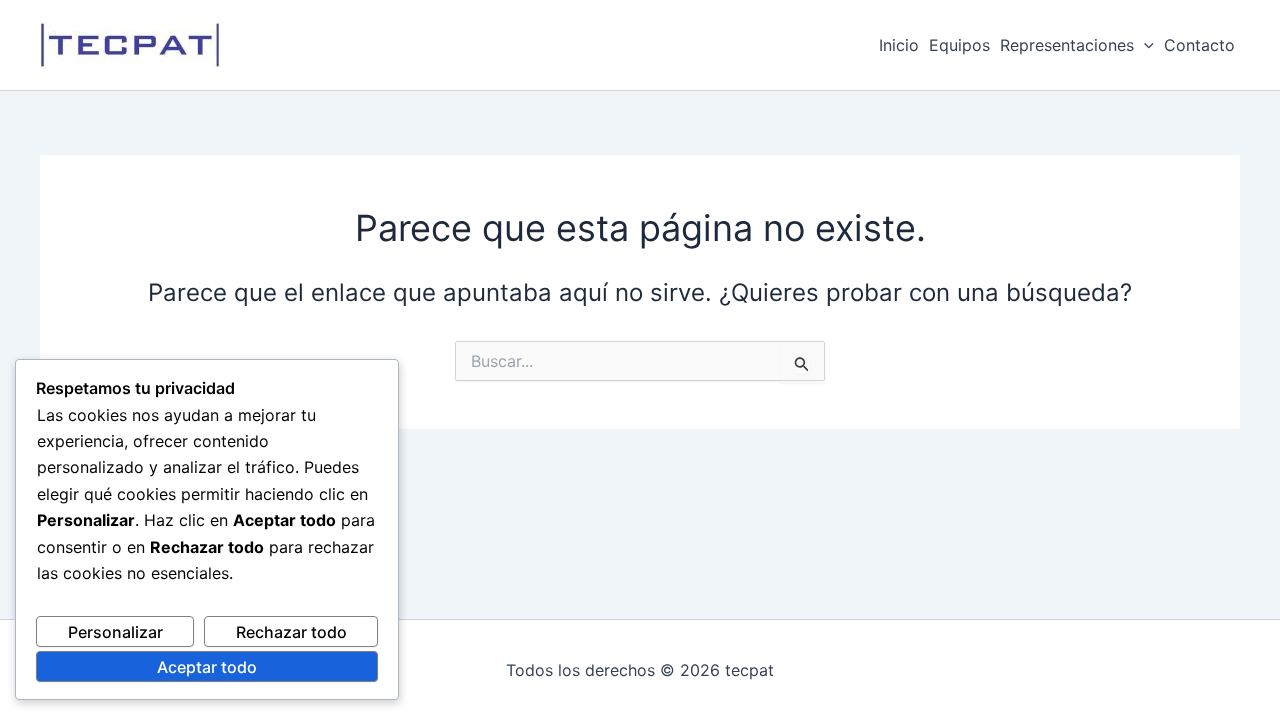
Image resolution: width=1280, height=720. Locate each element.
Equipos (959, 45)
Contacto (1199, 45)
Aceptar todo (207, 667)
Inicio (899, 45)
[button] (1144, 45)
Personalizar (115, 632)
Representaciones (1067, 45)
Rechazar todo (291, 632)
